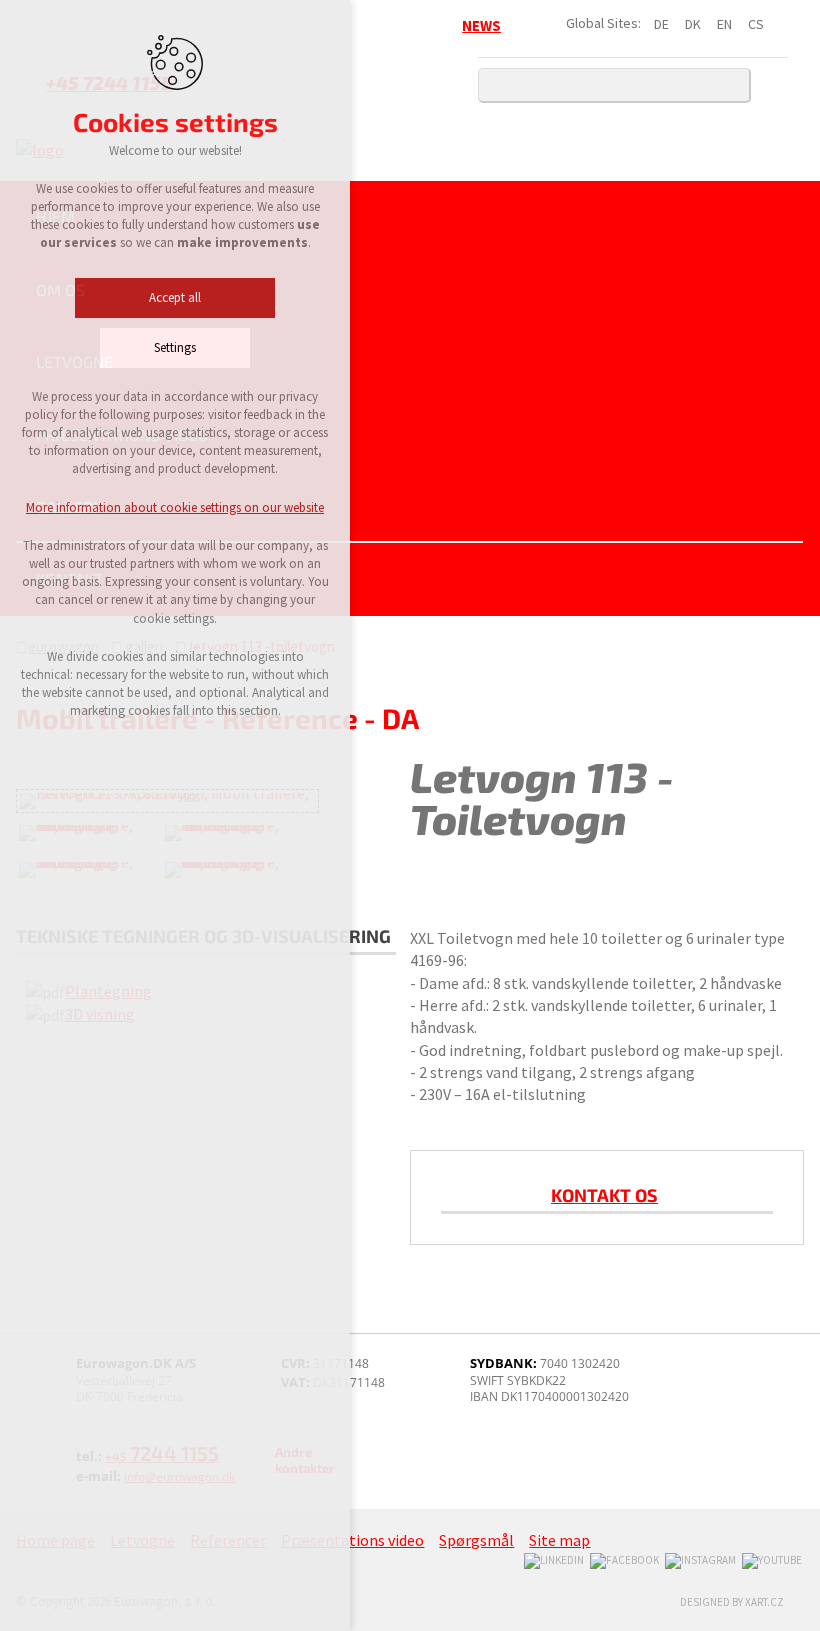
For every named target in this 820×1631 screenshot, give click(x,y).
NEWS (481, 25)
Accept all (175, 297)
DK (693, 24)
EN (724, 24)
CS (756, 24)
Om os (60, 289)
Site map (559, 1540)
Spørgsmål (476, 1540)
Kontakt (69, 578)
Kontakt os (604, 1195)
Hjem (55, 216)
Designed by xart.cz (732, 1602)
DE (661, 24)
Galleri (67, 506)
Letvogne (74, 361)
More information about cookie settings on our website (175, 507)
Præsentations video (122, 434)
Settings (175, 347)
